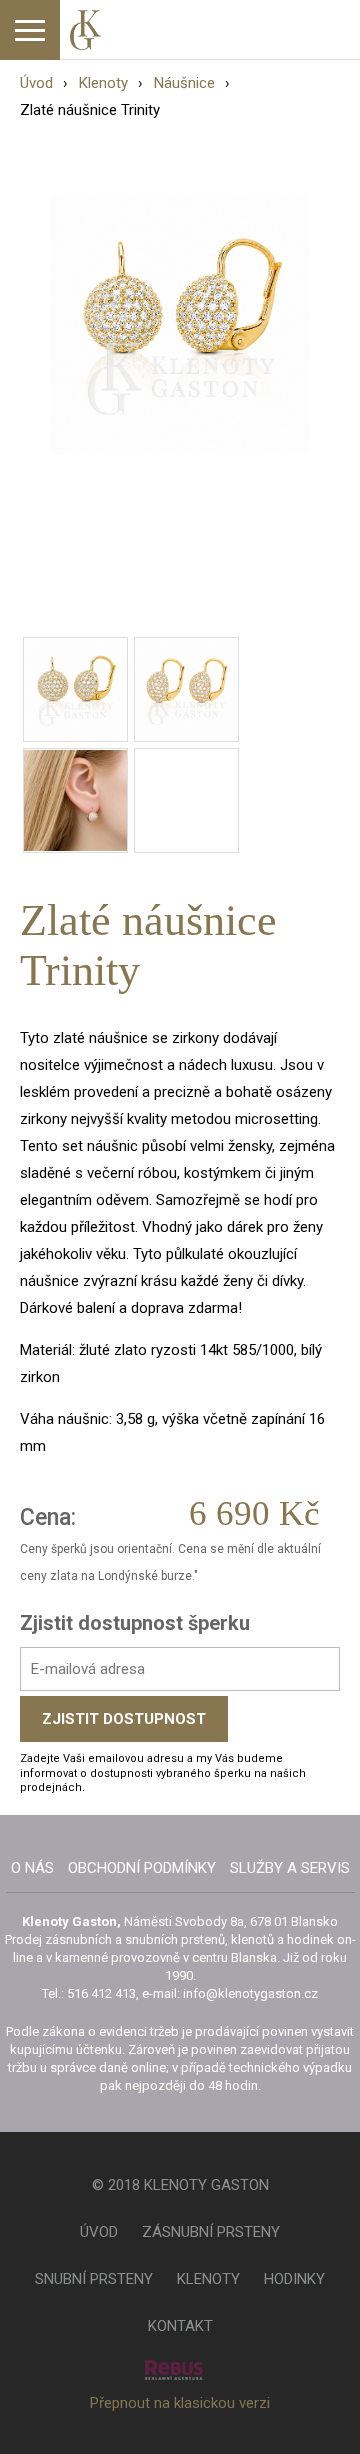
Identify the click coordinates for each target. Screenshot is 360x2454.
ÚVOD (99, 2232)
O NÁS (32, 1868)
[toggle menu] (30, 30)
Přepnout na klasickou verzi (180, 2403)
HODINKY (294, 2279)
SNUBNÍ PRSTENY (94, 2279)
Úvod (36, 83)
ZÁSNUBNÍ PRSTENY (211, 2232)
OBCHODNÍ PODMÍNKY (142, 1868)
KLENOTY (208, 2279)
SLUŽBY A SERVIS (290, 1868)
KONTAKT (180, 2326)
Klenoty (103, 83)
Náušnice (184, 83)
